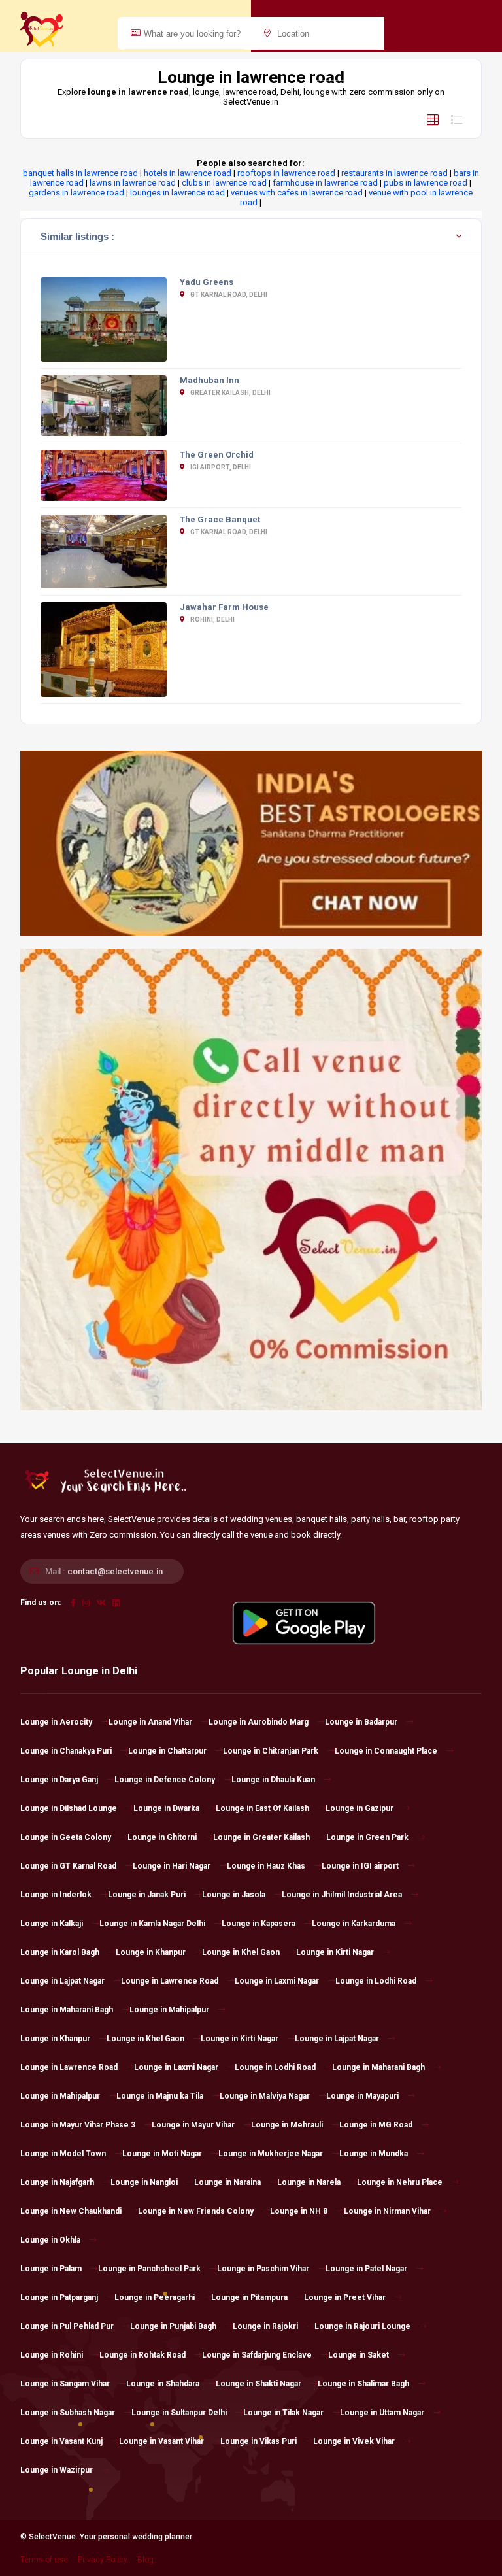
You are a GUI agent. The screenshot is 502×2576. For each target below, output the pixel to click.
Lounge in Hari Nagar (172, 1866)
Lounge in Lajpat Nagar (62, 1981)
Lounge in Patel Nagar (366, 2269)
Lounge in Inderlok (56, 1895)
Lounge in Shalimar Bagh (363, 2384)
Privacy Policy (103, 2560)
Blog (145, 2560)
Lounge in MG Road (376, 2125)
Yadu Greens (207, 282)
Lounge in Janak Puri (147, 1895)
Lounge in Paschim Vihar (263, 2269)
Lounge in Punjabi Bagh (173, 2326)
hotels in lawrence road (188, 173)
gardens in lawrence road (76, 193)
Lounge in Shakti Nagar (259, 2384)
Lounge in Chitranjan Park (271, 1751)
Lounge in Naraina (227, 2182)
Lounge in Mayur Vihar (193, 2125)
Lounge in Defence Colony (165, 1780)
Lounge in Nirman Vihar (387, 2211)
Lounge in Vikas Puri (259, 2441)
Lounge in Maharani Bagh (67, 2010)
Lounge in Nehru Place (400, 2182)
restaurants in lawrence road (394, 173)
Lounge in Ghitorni (162, 1837)
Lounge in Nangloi (144, 2182)
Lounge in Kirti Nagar (335, 1952)
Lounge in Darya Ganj (59, 1780)
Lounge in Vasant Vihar (161, 2441)
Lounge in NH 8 (299, 2211)
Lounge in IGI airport (360, 1866)
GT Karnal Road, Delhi (228, 295)
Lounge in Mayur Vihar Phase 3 (78, 2125)
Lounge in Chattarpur (167, 1751)
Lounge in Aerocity (56, 1722)
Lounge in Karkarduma (354, 1924)
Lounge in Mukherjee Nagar (271, 2154)
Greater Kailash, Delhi (230, 393)
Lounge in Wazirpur (57, 2470)
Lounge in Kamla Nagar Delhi (152, 1924)
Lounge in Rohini (52, 2355)
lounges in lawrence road (177, 193)
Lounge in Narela (309, 2182)
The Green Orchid (217, 455)
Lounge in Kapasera (259, 1924)
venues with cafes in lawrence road (297, 193)
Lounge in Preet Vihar (345, 2297)
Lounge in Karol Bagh (60, 1952)
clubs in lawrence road (224, 183)
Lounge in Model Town (63, 2154)
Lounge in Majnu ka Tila (160, 2096)
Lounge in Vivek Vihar (354, 2441)
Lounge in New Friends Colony (196, 2211)
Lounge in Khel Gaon (241, 1952)
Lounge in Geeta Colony (66, 1837)
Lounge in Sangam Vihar (65, 2384)
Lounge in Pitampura (249, 2297)
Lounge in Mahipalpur (169, 2010)
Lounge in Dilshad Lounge (69, 1808)
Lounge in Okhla (50, 2240)
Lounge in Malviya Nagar (265, 2096)
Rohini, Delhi (212, 619)
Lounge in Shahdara (163, 2384)
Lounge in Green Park (367, 1837)
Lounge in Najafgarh (57, 2182)
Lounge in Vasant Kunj (61, 2441)
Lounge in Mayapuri (362, 2096)
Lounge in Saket (359, 2355)
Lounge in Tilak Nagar (283, 2413)
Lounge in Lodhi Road (376, 1981)
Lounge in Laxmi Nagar (277, 1981)
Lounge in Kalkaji (52, 1924)
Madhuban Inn (209, 380)
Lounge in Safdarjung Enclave (257, 2355)
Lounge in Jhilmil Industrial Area (342, 1895)
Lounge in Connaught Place (386, 1751)
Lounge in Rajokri (265, 2326)
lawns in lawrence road (133, 183)
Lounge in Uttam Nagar (382, 2413)
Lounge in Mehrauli (287, 2125)
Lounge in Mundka (374, 2154)
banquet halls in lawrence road (80, 173)
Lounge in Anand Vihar (150, 1722)
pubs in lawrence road (426, 183)
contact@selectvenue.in (115, 1571)
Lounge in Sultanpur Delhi (179, 2413)
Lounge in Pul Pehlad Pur (67, 2326)
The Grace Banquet (220, 519)
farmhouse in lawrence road (325, 183)
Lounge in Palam (51, 2269)
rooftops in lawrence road (286, 173)
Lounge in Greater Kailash (261, 1837)
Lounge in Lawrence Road (170, 1981)
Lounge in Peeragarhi (155, 2297)
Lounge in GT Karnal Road (68, 1866)
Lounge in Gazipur (360, 1808)
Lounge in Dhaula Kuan (273, 1780)
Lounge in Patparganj (59, 2297)
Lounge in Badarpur (361, 1722)
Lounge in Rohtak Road (142, 2355)
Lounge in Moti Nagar (162, 2154)
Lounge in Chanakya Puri (66, 1751)
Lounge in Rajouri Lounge (362, 2326)
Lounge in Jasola (234, 1895)
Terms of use (44, 2560)
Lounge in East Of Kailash (262, 1808)
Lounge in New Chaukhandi (71, 2211)
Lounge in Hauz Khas (266, 1866)
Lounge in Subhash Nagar (68, 2413)
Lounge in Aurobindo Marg (259, 1722)
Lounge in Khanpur (151, 1952)
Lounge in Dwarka (166, 1808)
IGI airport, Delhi (220, 467)
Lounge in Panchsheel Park (149, 2269)
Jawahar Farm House (224, 607)
